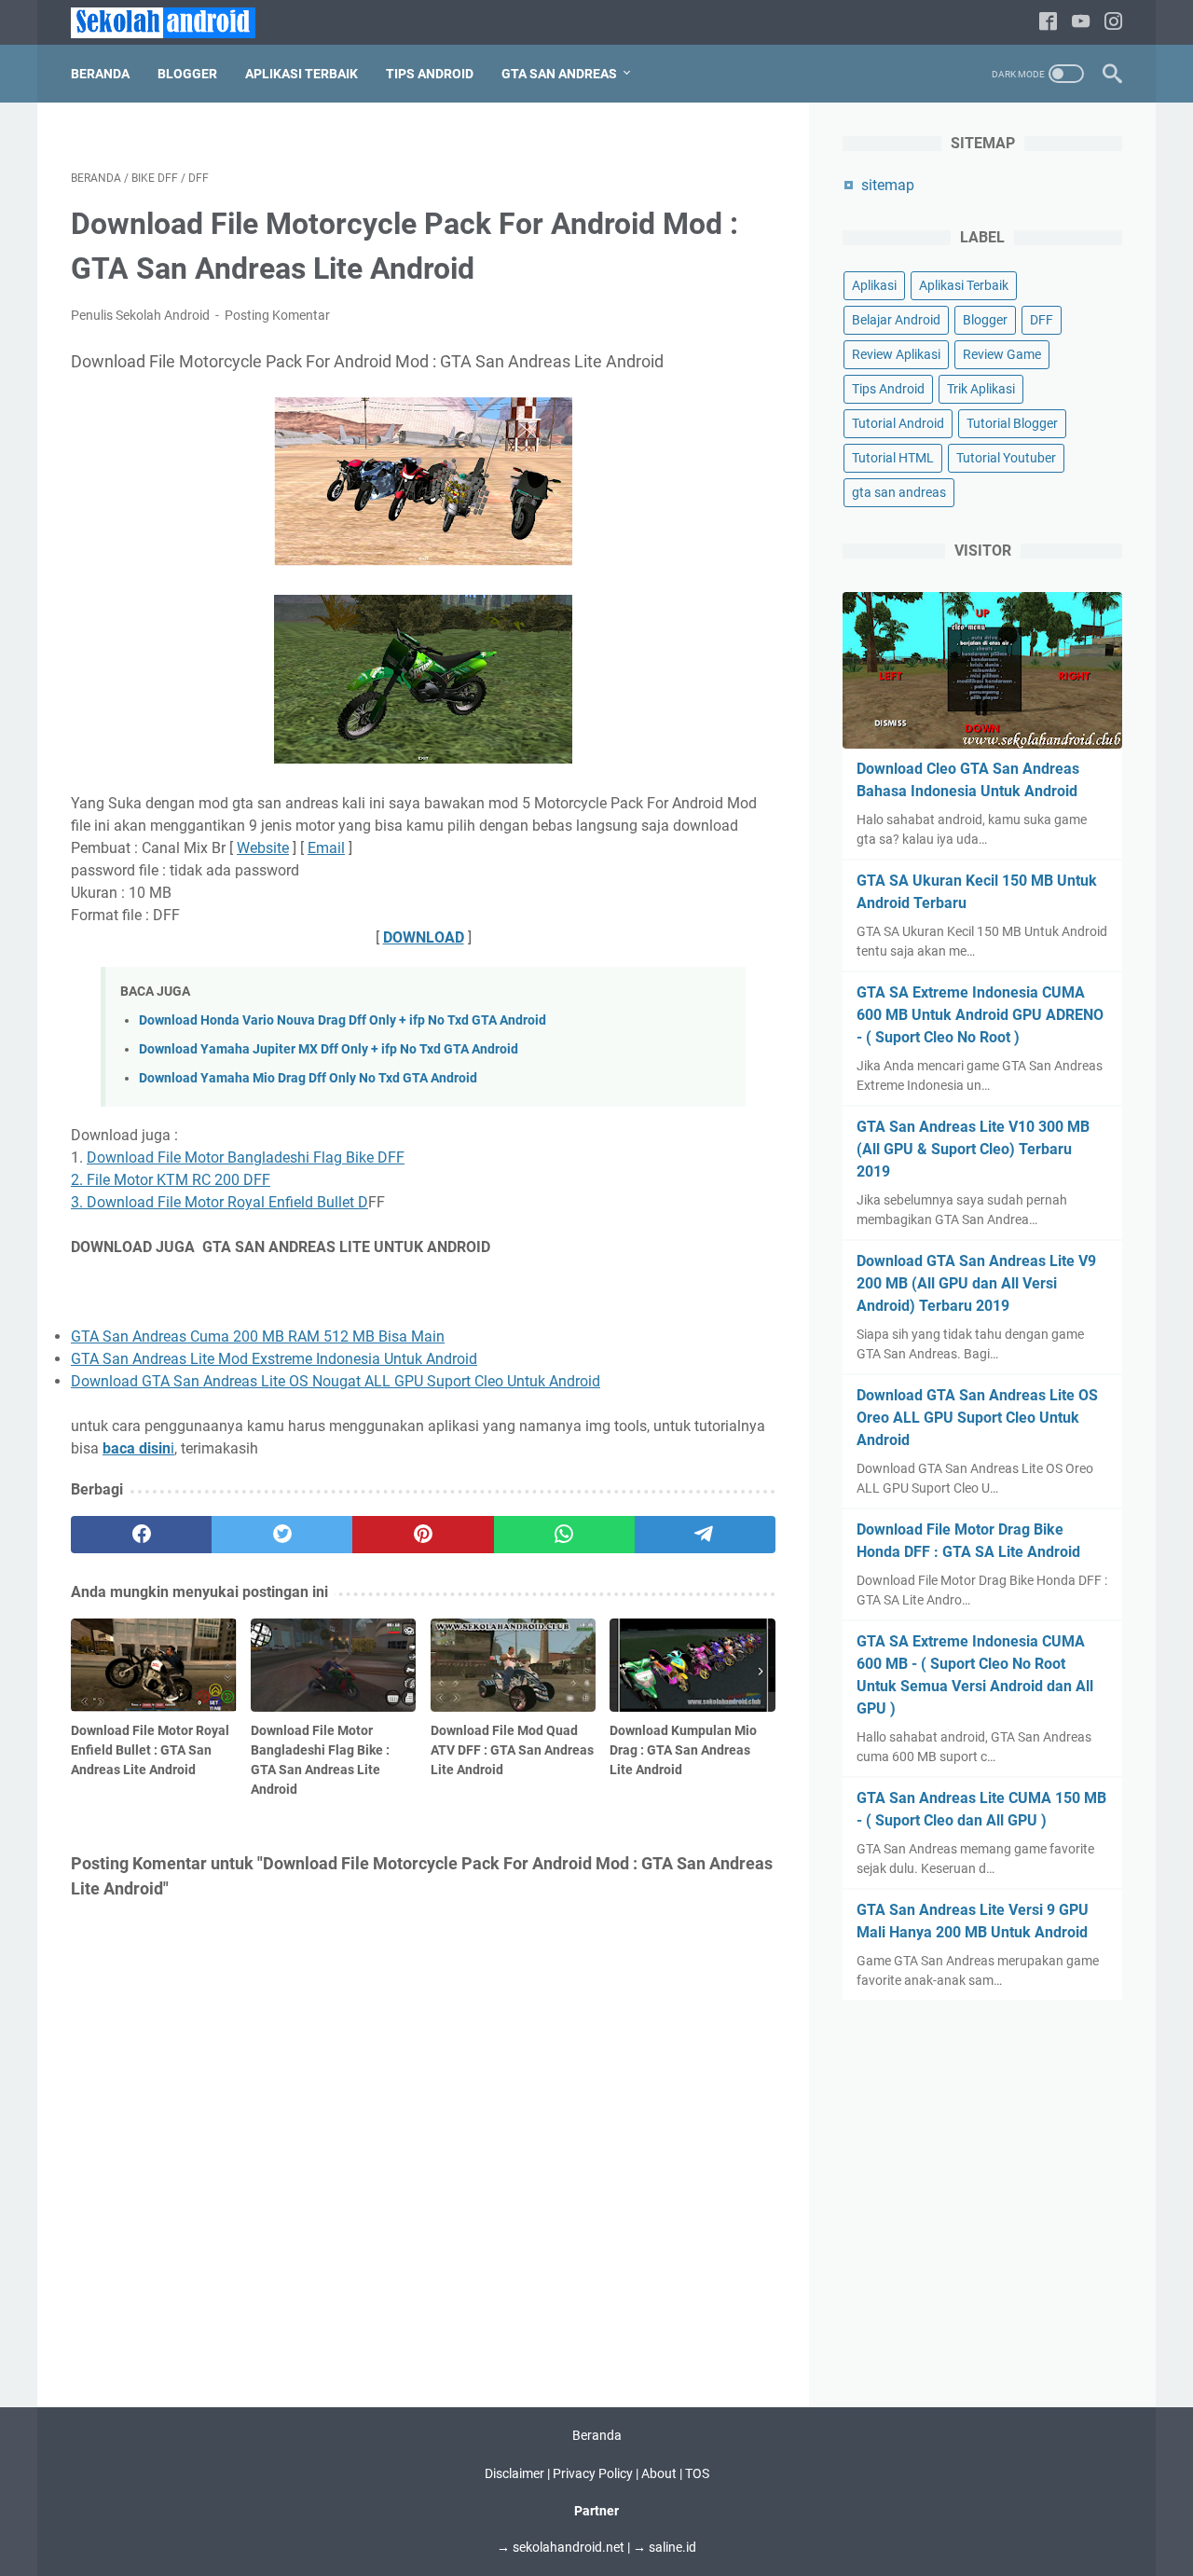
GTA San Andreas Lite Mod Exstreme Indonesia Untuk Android (274, 1359)
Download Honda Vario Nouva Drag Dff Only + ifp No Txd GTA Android (343, 1020)
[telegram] (705, 1535)
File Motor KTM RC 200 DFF (177, 1180)
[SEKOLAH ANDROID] (175, 23)
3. (79, 1202)
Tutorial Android (898, 423)
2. (77, 1180)
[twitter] (282, 1535)
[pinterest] (423, 1535)
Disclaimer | (519, 2473)
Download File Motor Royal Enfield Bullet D (227, 1202)
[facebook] (1048, 23)
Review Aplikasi (896, 354)
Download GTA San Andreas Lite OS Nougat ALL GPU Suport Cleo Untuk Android (336, 1381)
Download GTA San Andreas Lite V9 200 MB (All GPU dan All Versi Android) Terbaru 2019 (976, 1283)
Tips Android (430, 74)
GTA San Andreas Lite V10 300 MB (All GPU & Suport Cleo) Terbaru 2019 (973, 1149)
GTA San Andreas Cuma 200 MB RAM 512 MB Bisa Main (258, 1336)
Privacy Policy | (597, 2473)
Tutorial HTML (893, 458)
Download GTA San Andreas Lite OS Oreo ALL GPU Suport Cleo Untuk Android (977, 1418)
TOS (697, 2473)
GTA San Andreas (559, 74)
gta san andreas (899, 492)
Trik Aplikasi (981, 389)
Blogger (187, 74)
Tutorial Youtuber (1006, 458)
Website (263, 848)
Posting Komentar (277, 315)
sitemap (888, 185)
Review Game (1002, 354)
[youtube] (1081, 23)
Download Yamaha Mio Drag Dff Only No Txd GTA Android (308, 1078)
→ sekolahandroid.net (561, 2547)
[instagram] (1113, 23)
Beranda (100, 74)
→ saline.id (665, 2547)
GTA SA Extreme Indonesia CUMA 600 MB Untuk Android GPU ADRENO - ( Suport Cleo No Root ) (980, 1015)
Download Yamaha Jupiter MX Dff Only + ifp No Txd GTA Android (329, 1049)
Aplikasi (874, 285)
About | (663, 2473)
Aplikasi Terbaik (302, 74)
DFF (1042, 320)
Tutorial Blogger (1012, 423)
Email (326, 848)
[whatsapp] (564, 1535)
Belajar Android (896, 320)
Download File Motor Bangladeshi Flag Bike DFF (246, 1157)
